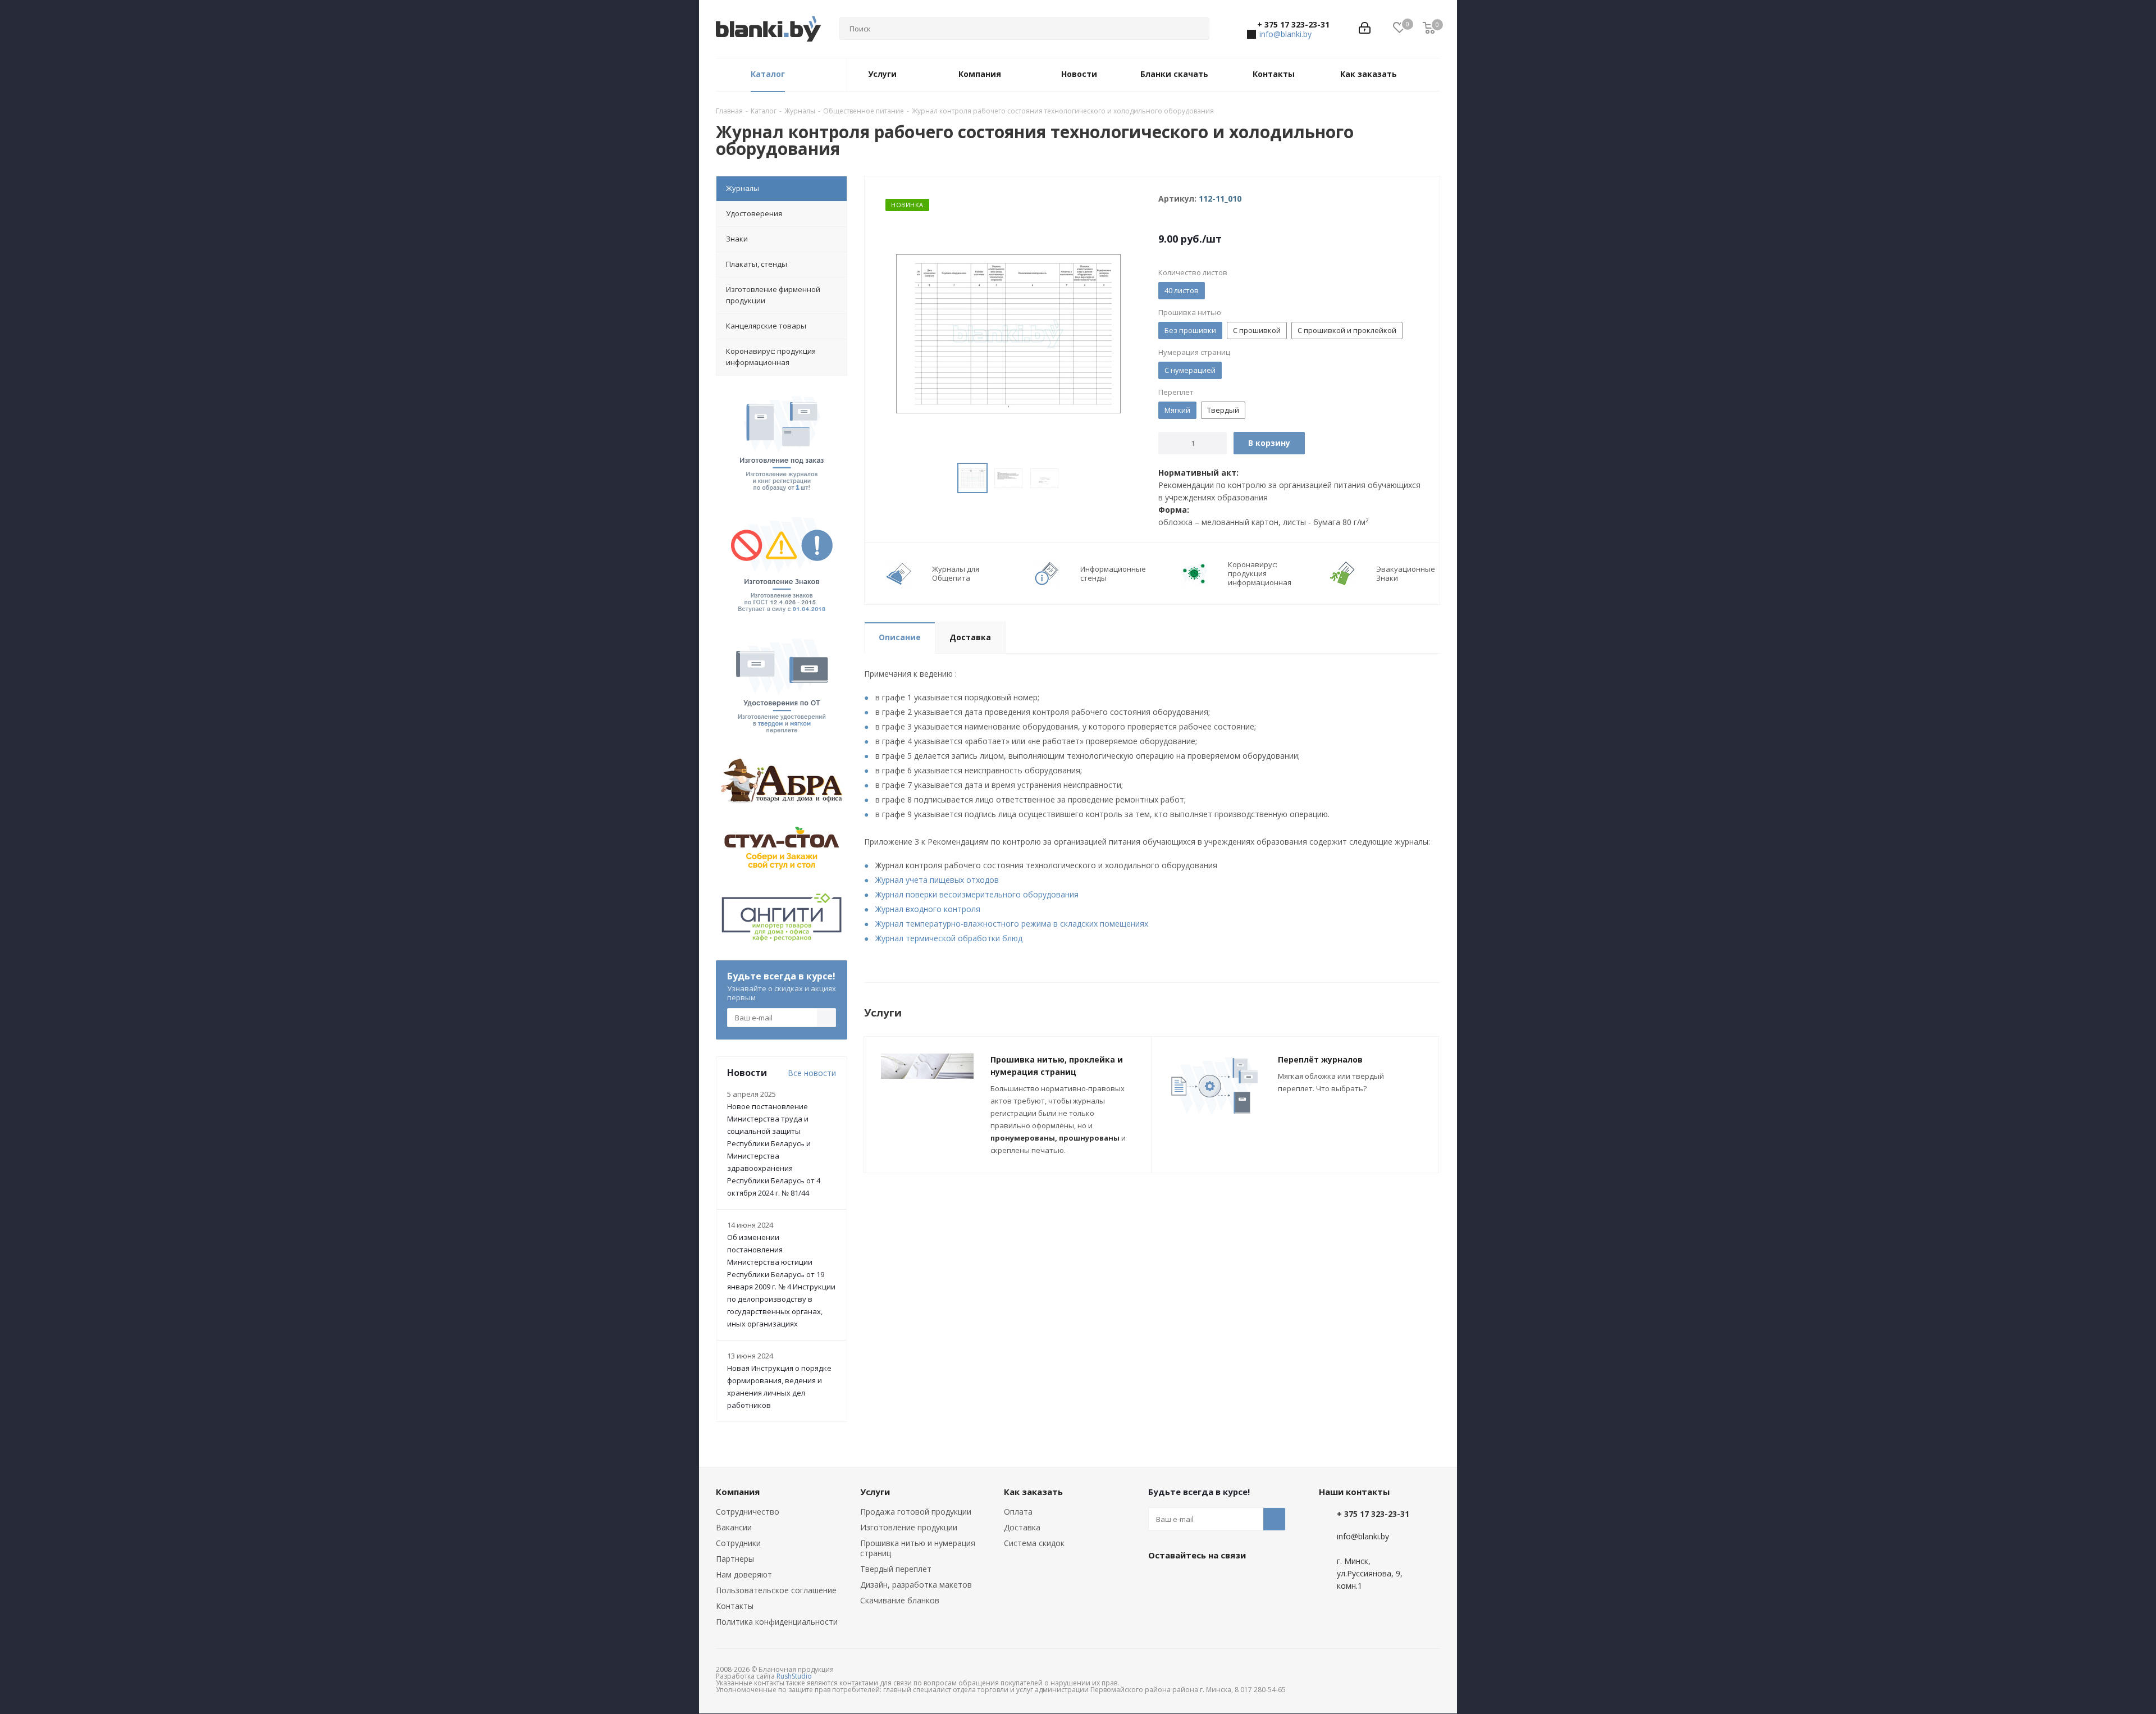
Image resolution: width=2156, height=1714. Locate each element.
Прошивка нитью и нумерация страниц (918, 1548)
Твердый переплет (896, 1569)
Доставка (1022, 1527)
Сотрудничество (748, 1512)
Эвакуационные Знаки (1406, 573)
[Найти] (1196, 29)
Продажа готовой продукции (916, 1512)
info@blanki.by (1285, 34)
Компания (738, 1492)
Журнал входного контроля (928, 909)
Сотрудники (738, 1543)
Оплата (1018, 1512)
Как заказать (1033, 1492)
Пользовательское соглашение (776, 1590)
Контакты (735, 1606)
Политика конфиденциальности (777, 1622)
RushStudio (794, 1676)
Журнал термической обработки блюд (949, 938)
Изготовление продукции (909, 1527)
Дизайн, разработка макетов (916, 1585)
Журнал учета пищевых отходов (937, 880)
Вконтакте (1159, 1581)
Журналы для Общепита (956, 573)
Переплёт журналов (1320, 1059)
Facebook (1187, 1581)
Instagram (1216, 1581)
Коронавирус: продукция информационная (1260, 573)
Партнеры (735, 1559)
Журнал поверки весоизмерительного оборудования (977, 894)
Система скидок (1034, 1543)
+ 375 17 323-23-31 (1293, 25)
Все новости (812, 1073)
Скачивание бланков (900, 1600)
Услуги (875, 1492)
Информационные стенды (1113, 573)
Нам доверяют (744, 1574)
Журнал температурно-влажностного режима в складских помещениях (1012, 924)
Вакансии (734, 1527)
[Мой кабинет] (1365, 29)
